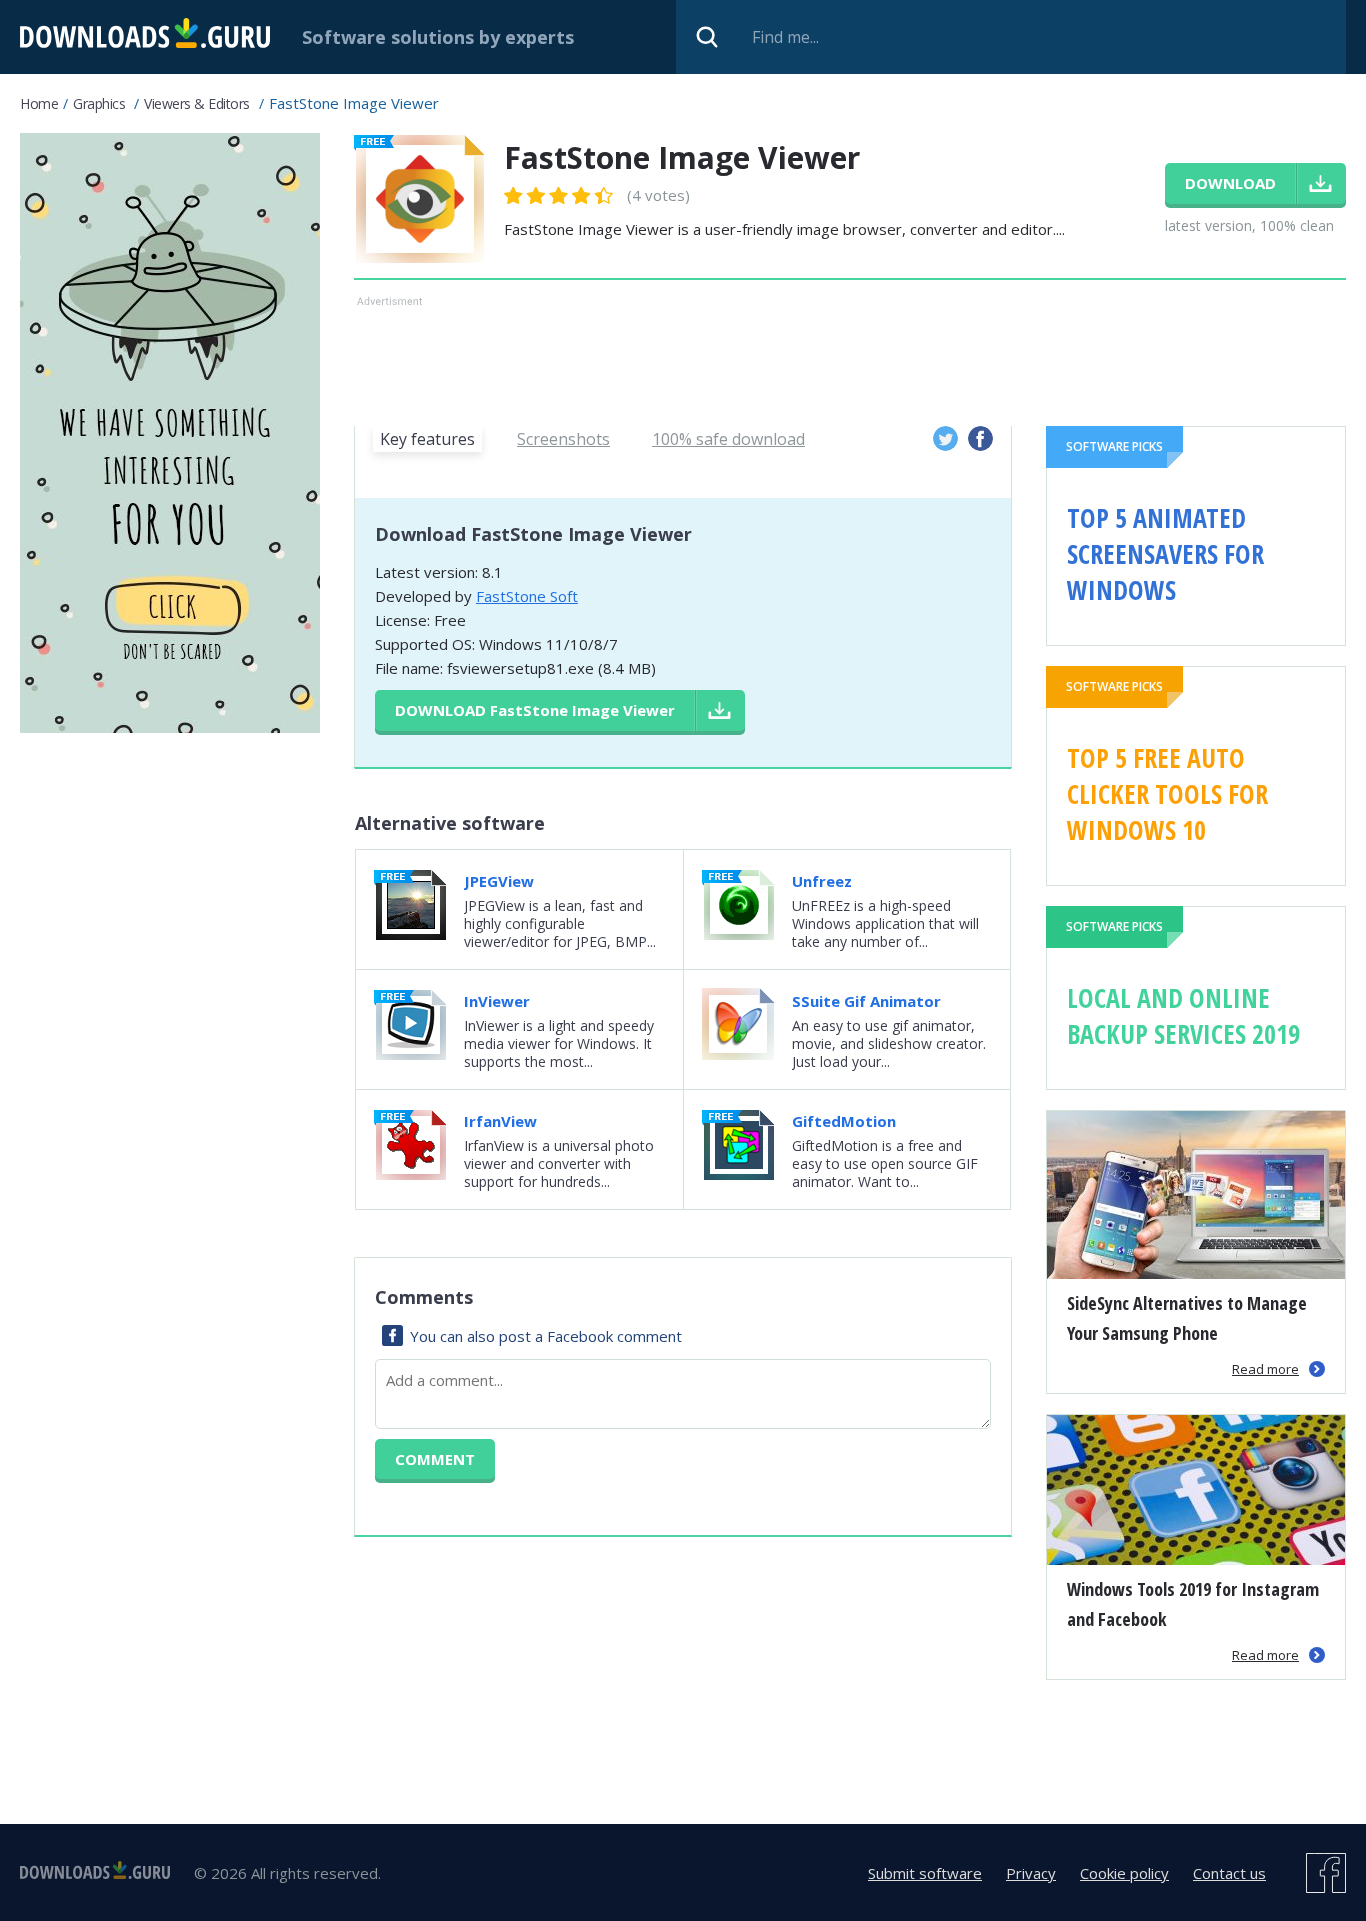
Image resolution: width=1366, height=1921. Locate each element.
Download (535, 710)
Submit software (925, 1873)
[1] (514, 195)
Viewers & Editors (197, 103)
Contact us (1229, 1873)
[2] (525, 195)
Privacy (1031, 1873)
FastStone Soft (527, 596)
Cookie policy (1124, 1873)
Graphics (99, 103)
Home (39, 103)
